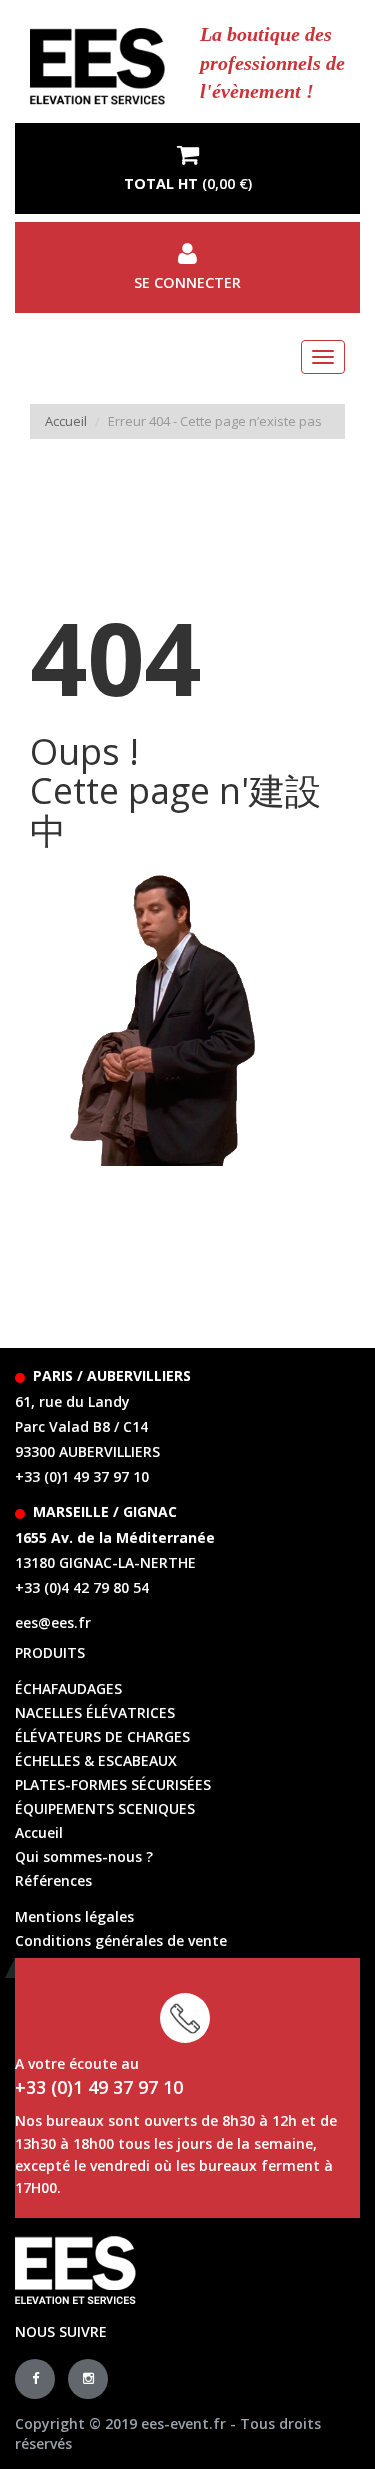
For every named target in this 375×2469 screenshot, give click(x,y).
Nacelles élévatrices (95, 1712)
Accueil (66, 421)
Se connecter (187, 282)
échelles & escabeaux (96, 1760)
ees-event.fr (183, 2423)
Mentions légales (74, 1916)
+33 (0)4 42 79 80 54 (82, 1587)
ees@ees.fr (53, 1622)
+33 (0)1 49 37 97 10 (82, 1476)
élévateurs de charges (102, 1736)
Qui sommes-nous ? (84, 1856)
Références (53, 1880)
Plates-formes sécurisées (113, 1784)
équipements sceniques (105, 1808)
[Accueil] (97, 66)
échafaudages (68, 1688)
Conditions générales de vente (121, 1940)
